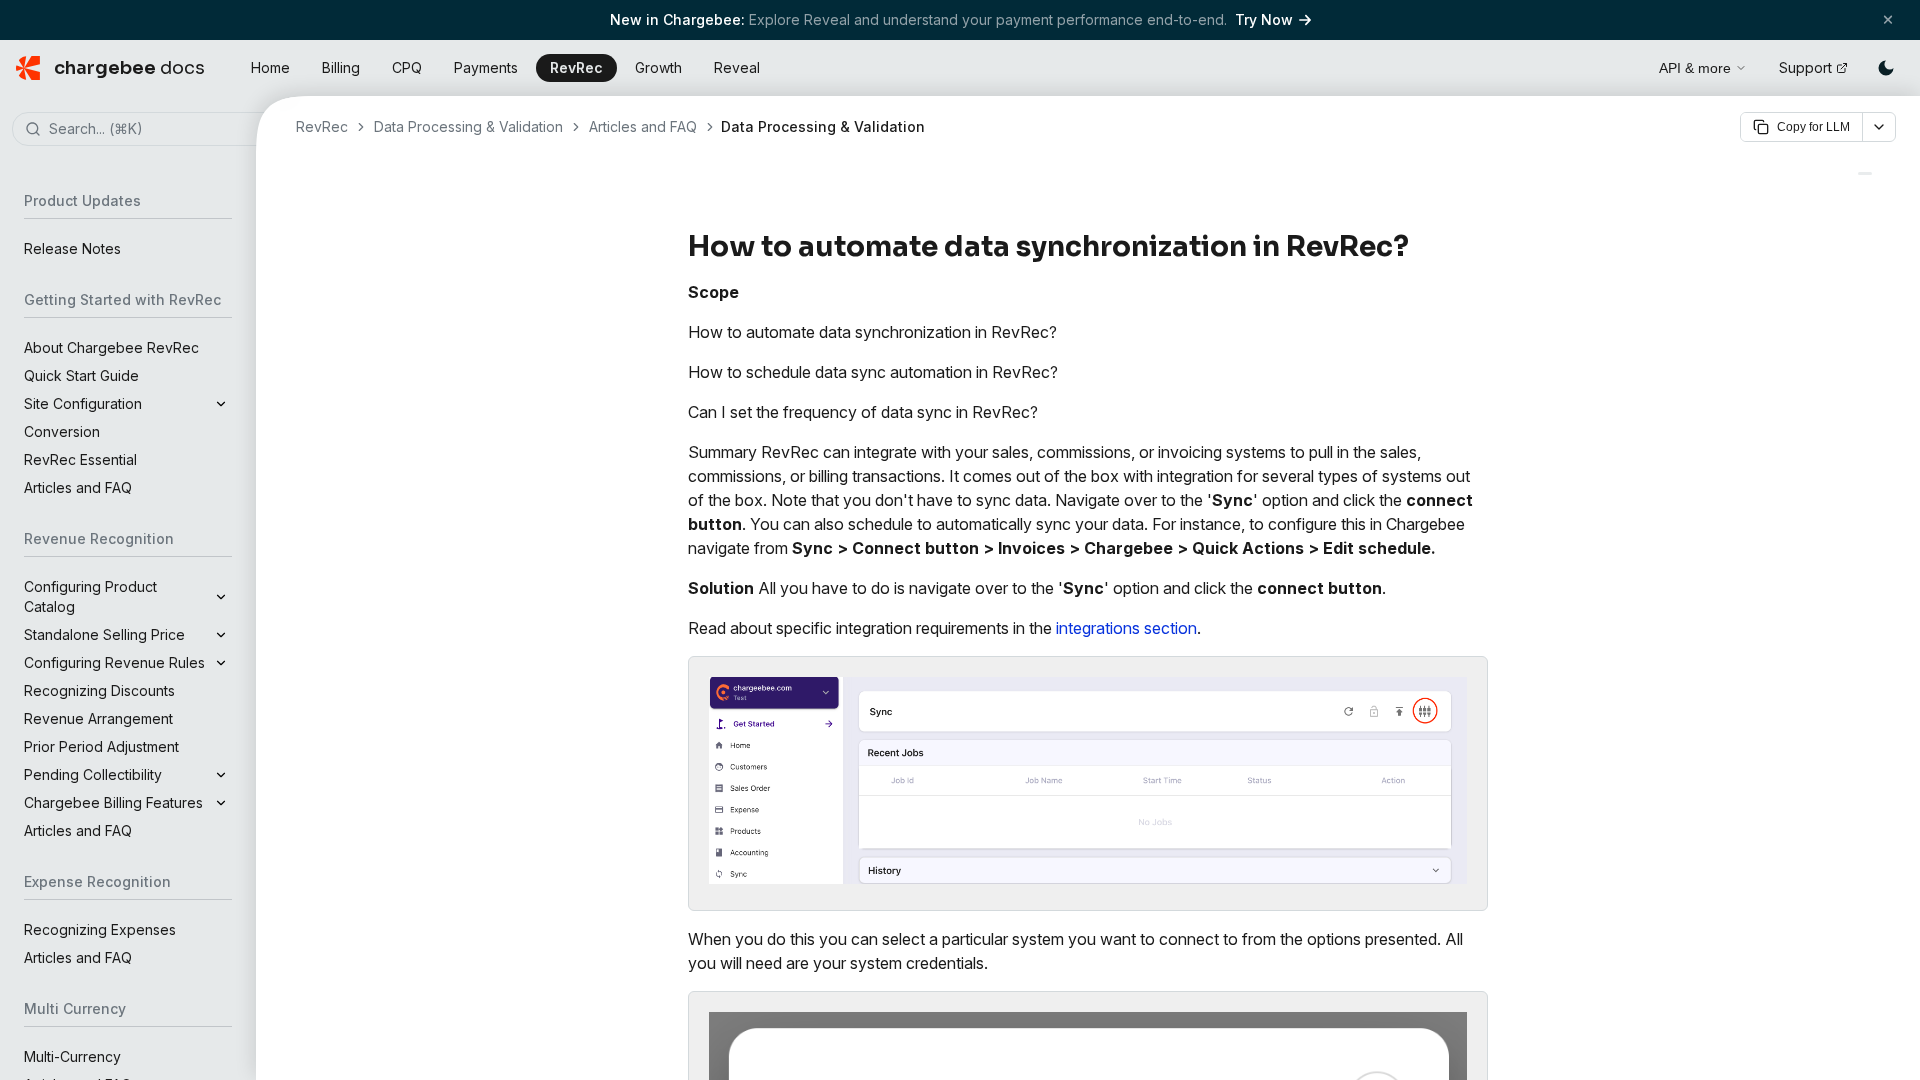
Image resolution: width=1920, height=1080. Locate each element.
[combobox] (158, 130)
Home (270, 67)
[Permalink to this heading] (1420, 247)
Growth (658, 67)
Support (1805, 67)
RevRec (576, 67)
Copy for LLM (1813, 127)
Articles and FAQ (78, 487)
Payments (486, 67)
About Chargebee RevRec (111, 347)
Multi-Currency (72, 1056)
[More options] (1879, 127)
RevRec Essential (80, 459)
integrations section (1126, 628)
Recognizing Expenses (100, 929)
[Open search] (1621, 65)
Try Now (1264, 19)
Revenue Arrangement (98, 718)
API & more (1695, 68)
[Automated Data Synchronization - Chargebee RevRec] (1865, 173)
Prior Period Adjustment (101, 746)
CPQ (407, 67)
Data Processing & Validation (468, 126)
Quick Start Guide (81, 375)
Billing (341, 67)
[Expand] (221, 404)
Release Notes (72, 248)
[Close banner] (1888, 19)
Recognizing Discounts (99, 690)
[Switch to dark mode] (1886, 68)
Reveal (737, 67)
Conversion (62, 431)
